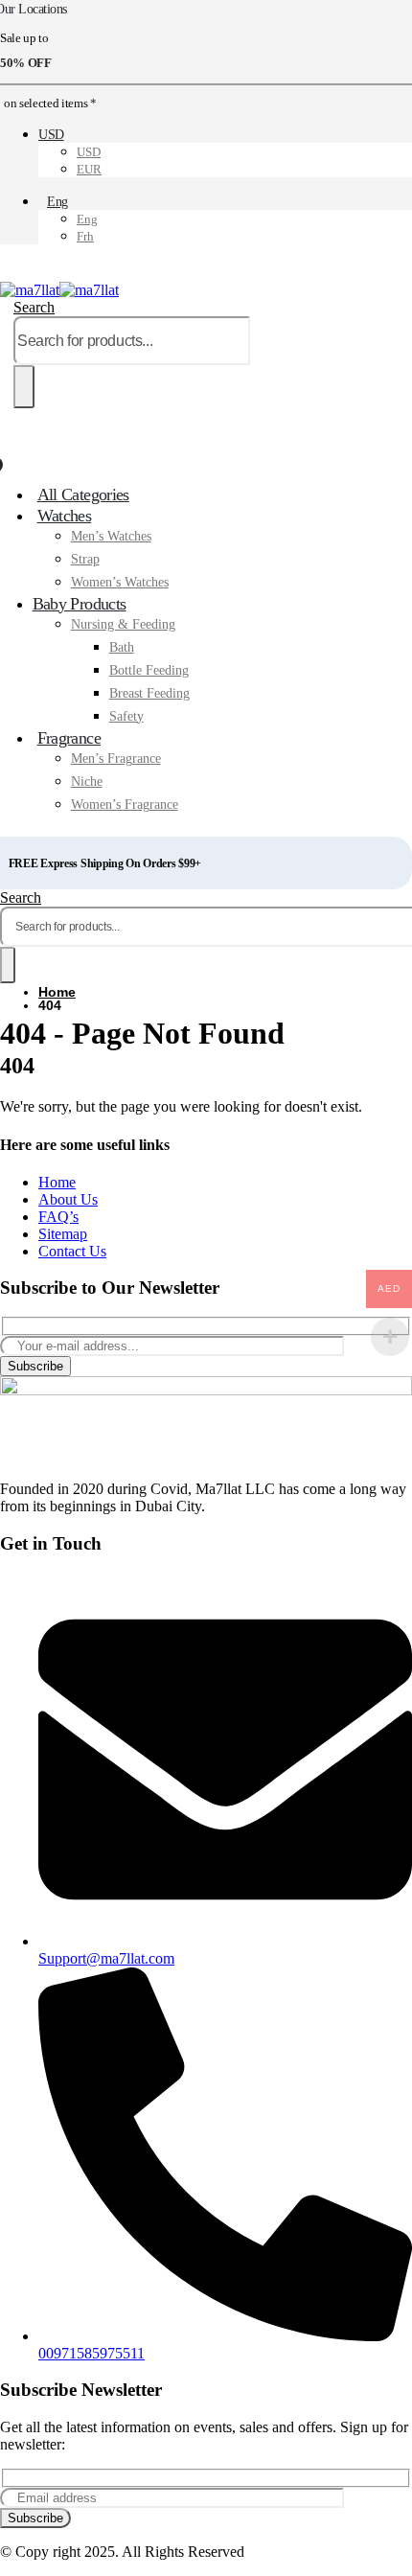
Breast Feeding (149, 693)
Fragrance (69, 738)
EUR (89, 169)
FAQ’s (58, 1217)
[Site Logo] (59, 290)
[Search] (24, 387)
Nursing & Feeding (123, 624)
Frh (85, 236)
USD (51, 135)
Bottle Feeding (149, 670)
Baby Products (80, 604)
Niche (87, 782)
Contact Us (72, 1251)
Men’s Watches (111, 536)
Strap (85, 559)
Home (57, 1182)
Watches (65, 516)
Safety (126, 716)
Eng (57, 202)
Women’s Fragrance (125, 805)
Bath (122, 647)
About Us (68, 1199)
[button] (34, 307)
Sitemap (63, 1234)
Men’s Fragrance (116, 759)
